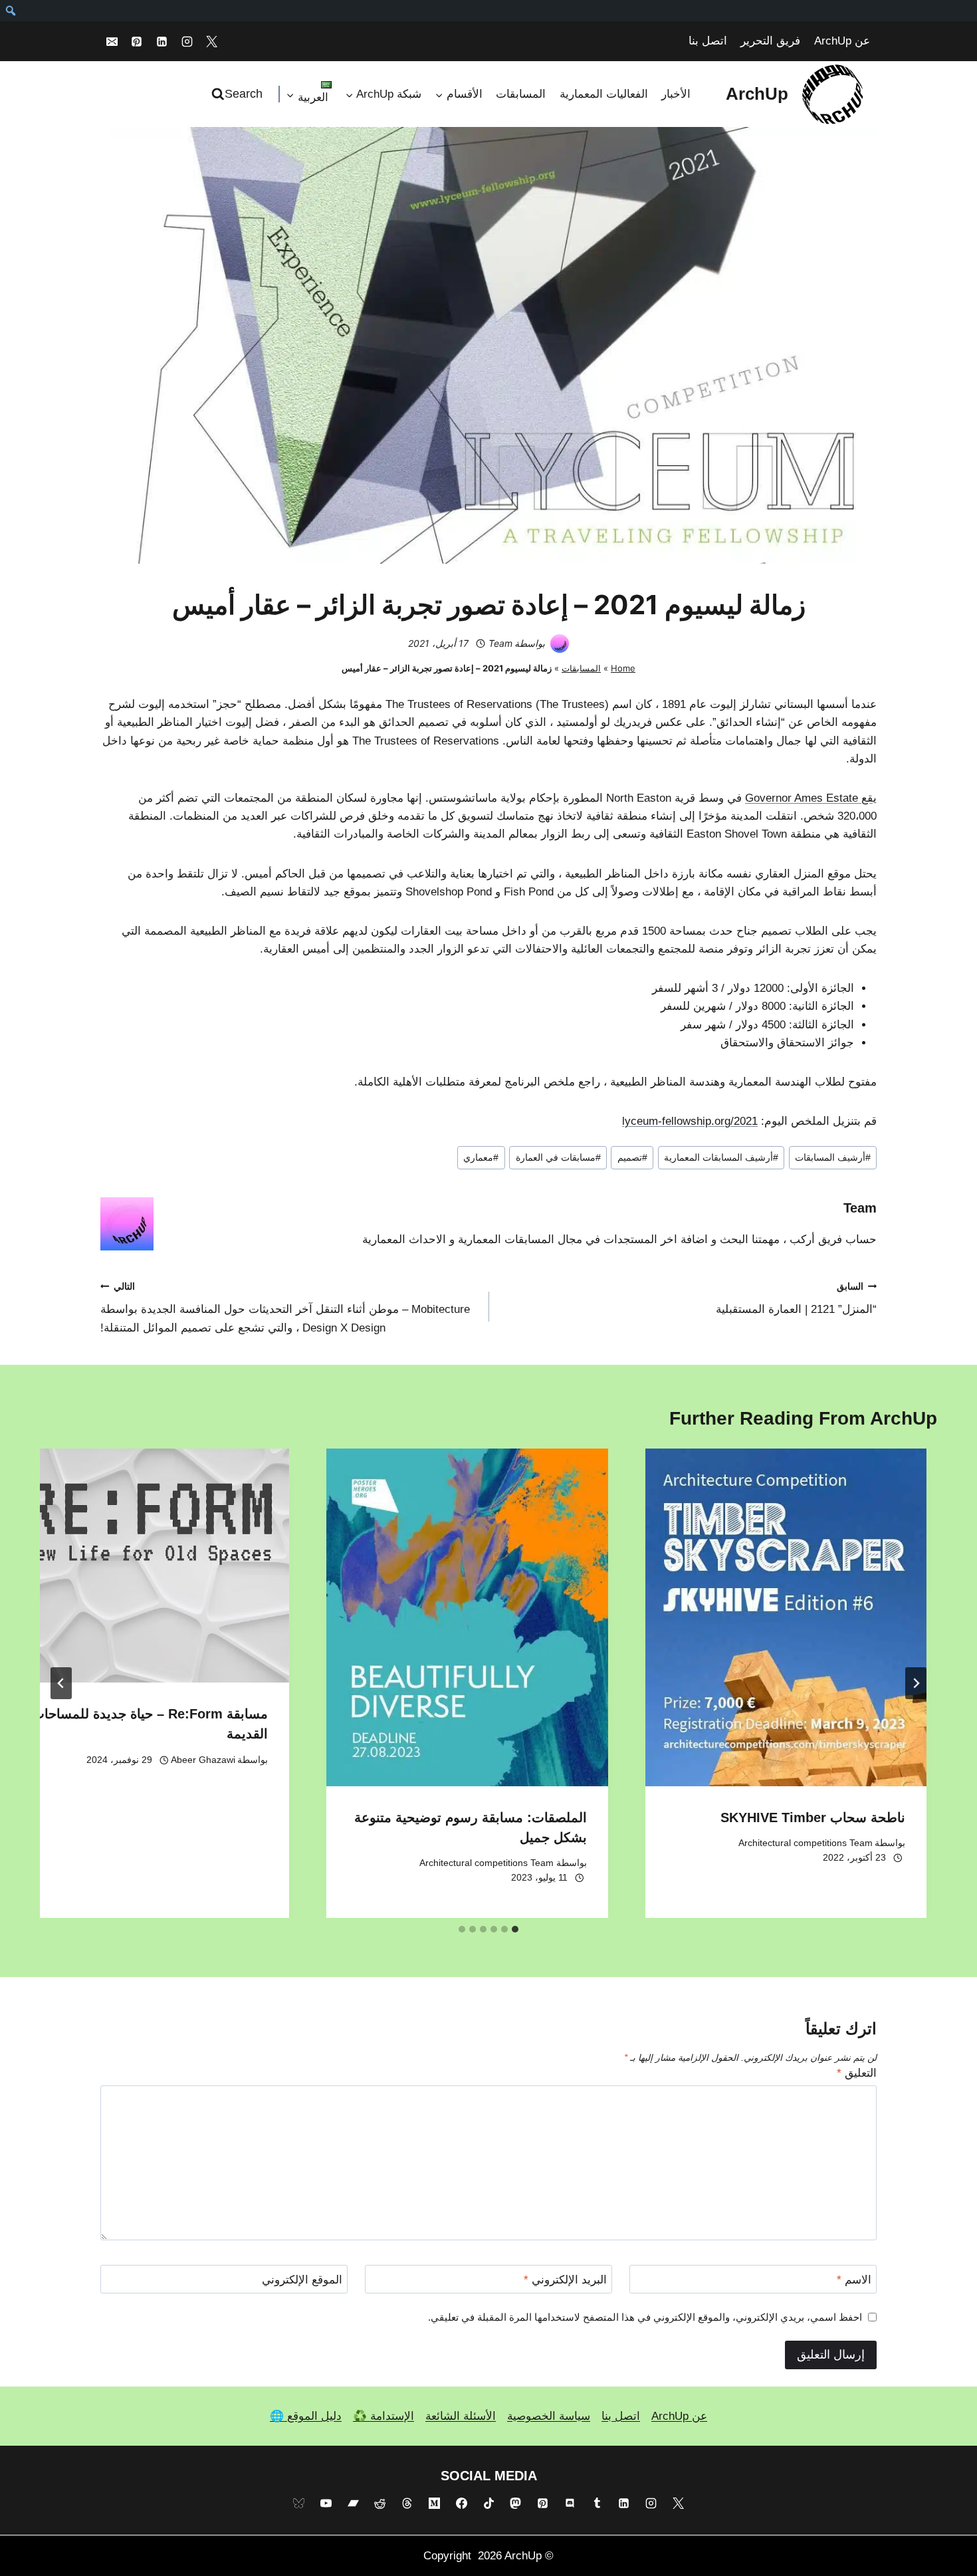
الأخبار (676, 94)
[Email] (112, 41)
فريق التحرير (770, 41)
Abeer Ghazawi (203, 1760)
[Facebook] (461, 2504)
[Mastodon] (516, 2504)
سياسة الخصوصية (549, 2416)
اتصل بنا (708, 41)
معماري (481, 1158)
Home (623, 668)
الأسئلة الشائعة (461, 2416)
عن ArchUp (842, 41)
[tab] (515, 1929)
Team (500, 643)
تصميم (632, 1158)
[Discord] (570, 2504)
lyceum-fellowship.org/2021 (690, 1121)
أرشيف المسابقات (833, 1158)
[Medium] (434, 2504)
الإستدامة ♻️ (383, 2416)
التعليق (857, 2073)
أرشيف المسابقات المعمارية (721, 1158)
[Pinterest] (137, 41)
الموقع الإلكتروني (302, 2280)
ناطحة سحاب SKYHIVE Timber (813, 1817)
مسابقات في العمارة (558, 1158)
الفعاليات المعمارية (604, 94)
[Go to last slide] (916, 1683)
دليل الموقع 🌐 (306, 2416)
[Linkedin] (162, 41)
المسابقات (521, 94)
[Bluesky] (298, 2504)
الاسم (854, 2280)
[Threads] (407, 2504)
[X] (212, 41)
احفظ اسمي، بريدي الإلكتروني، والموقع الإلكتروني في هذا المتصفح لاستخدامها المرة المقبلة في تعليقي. (645, 2317)
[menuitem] (10, 11)
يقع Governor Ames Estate (811, 798)
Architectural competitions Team (806, 1843)
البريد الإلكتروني (565, 2280)
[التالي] (61, 1683)
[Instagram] (187, 41)
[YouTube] (326, 2504)
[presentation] (786, 1617)
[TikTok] (489, 2504)
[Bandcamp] (353, 2504)
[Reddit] (380, 2504)
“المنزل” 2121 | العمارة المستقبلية (796, 1299)
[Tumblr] (597, 2504)
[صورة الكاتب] (560, 644)
